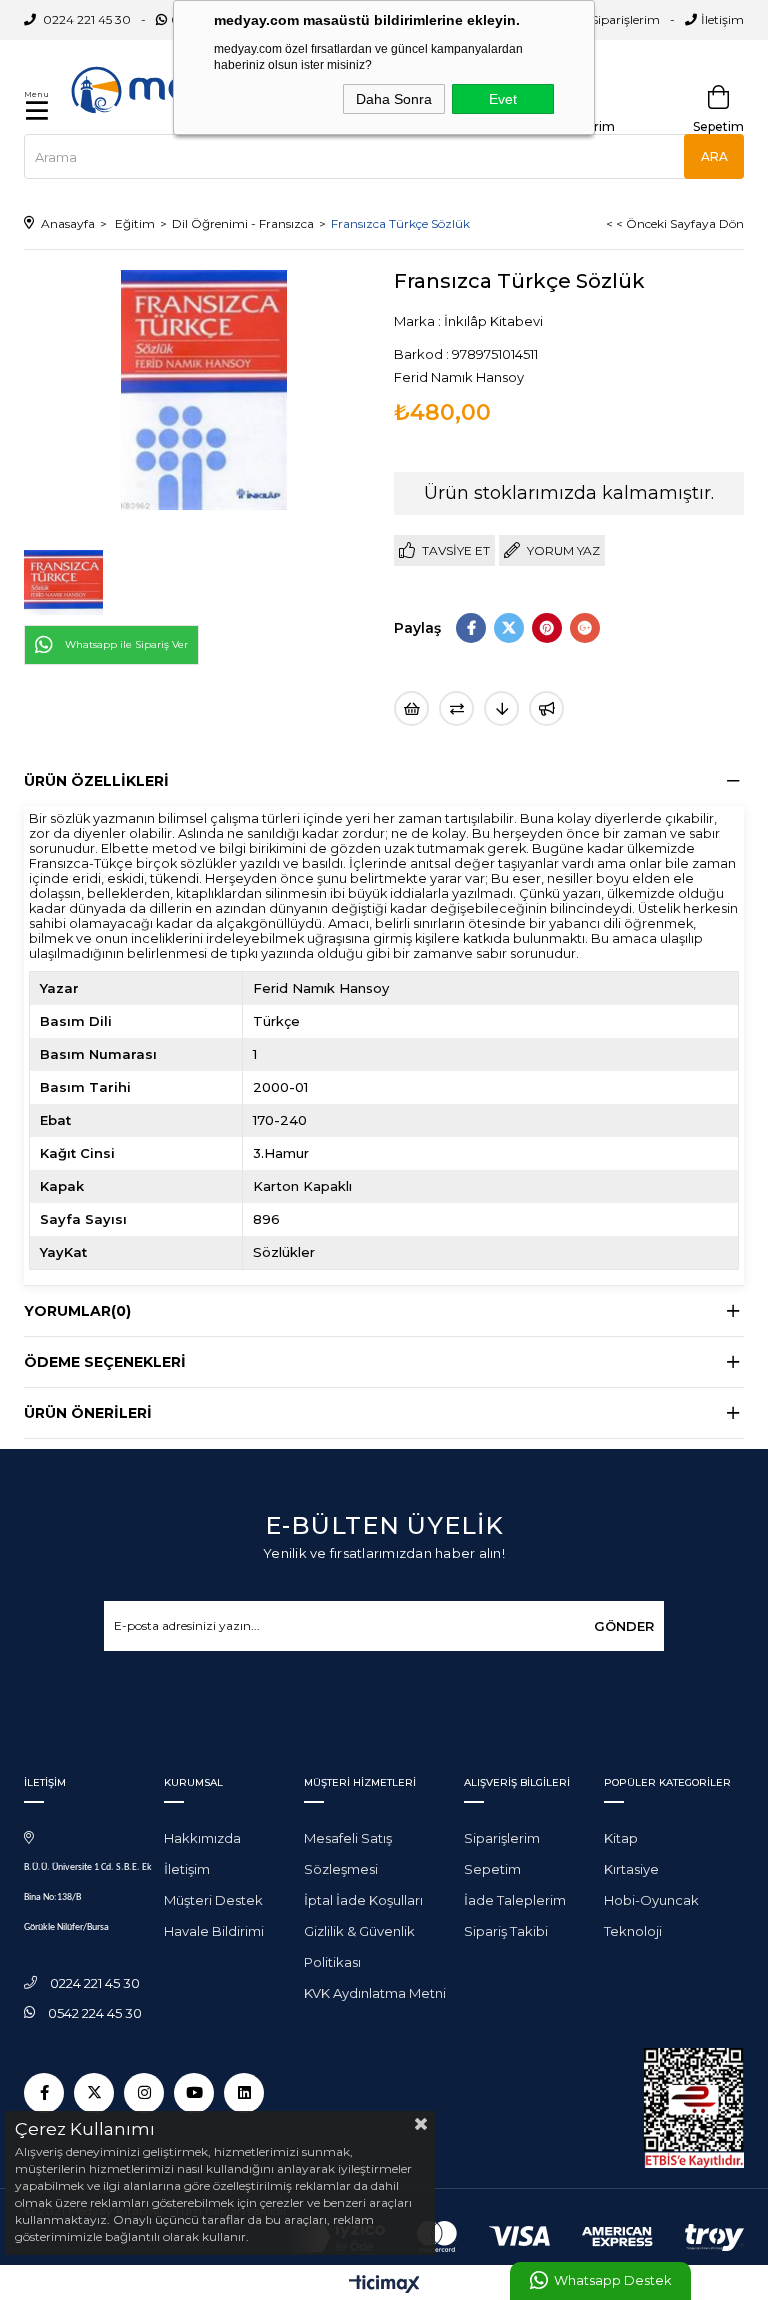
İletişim (722, 19)
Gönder (624, 1626)
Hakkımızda (202, 1838)
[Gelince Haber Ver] (546, 708)
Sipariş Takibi (506, 1931)
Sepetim (492, 1869)
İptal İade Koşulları (363, 1900)
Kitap (621, 1838)
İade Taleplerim (515, 1900)
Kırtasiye (631, 1869)
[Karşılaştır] (456, 708)
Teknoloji (633, 1931)
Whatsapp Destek (612, 2280)
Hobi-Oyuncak (651, 1900)
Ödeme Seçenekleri (105, 1362)
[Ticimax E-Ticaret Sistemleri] (384, 2285)
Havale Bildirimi (214, 1931)
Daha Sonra (394, 99)
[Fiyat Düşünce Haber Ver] (501, 708)
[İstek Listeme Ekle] (411, 708)
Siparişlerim (625, 19)
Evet (503, 99)
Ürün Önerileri (88, 1413)
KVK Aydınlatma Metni (375, 1993)
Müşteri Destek (213, 1900)
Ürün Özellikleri (96, 781)
